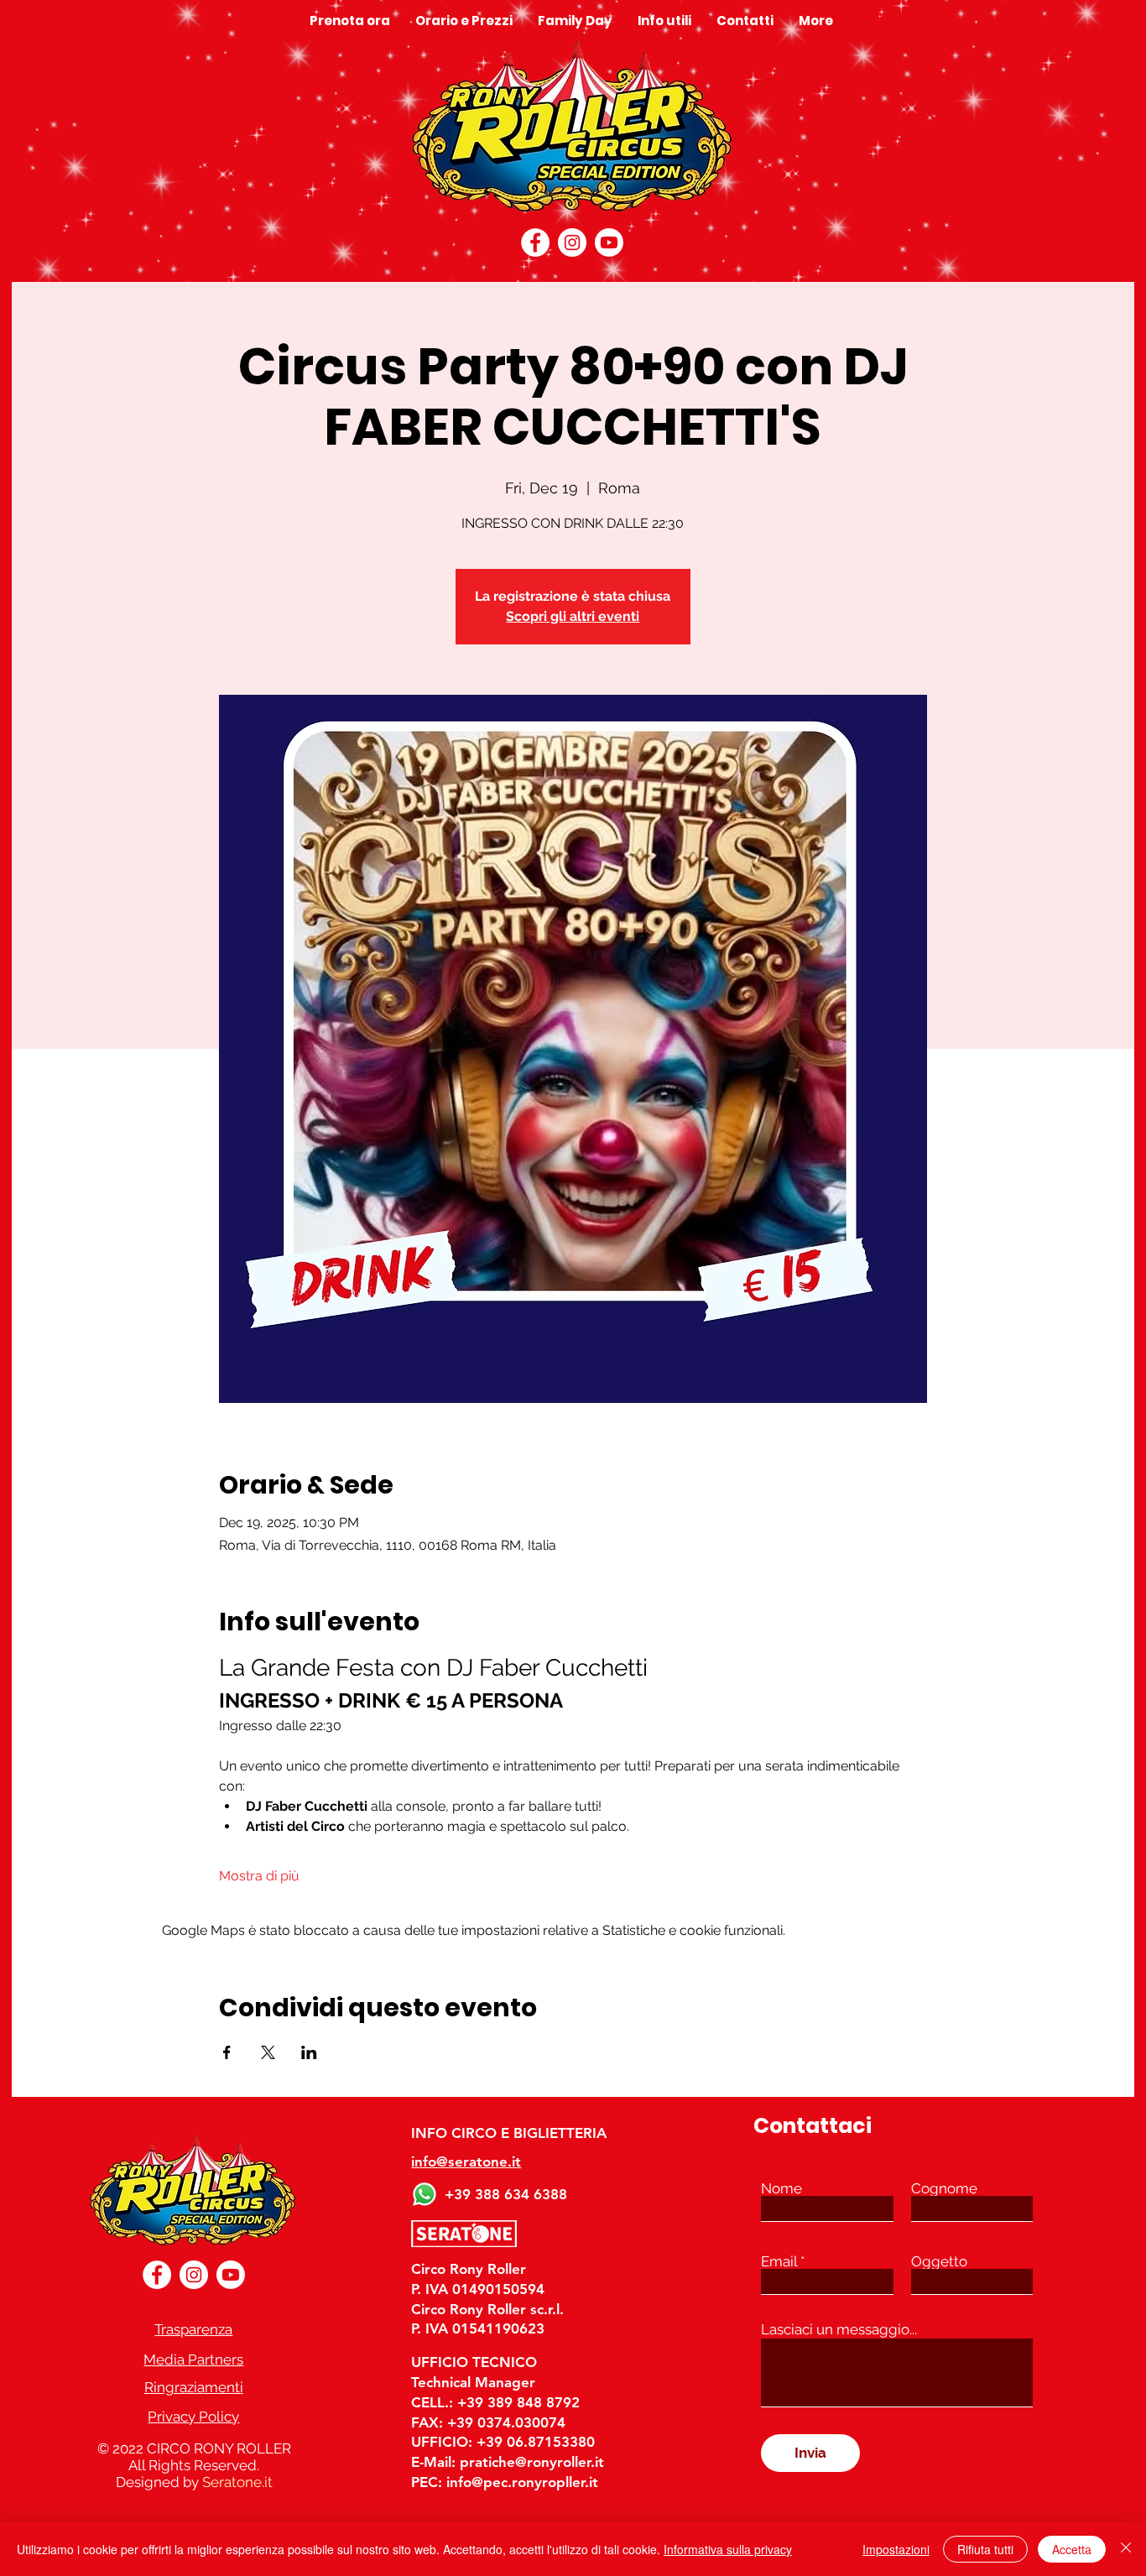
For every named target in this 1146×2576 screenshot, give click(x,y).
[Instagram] (572, 242)
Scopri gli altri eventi (573, 616)
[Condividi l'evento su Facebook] (227, 2052)
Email (779, 2262)
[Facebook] (535, 242)
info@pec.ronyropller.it (522, 2482)
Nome (781, 2189)
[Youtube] (609, 242)
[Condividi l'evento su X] (268, 2052)
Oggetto (939, 2262)
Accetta (1072, 2549)
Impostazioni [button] (896, 2549)
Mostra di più (259, 1876)
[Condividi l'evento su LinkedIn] (309, 2052)
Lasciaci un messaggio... (839, 2330)
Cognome (944, 2189)
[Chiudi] (1126, 2549)
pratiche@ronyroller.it (532, 2462)
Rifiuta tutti (985, 2549)
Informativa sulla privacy (728, 2549)
